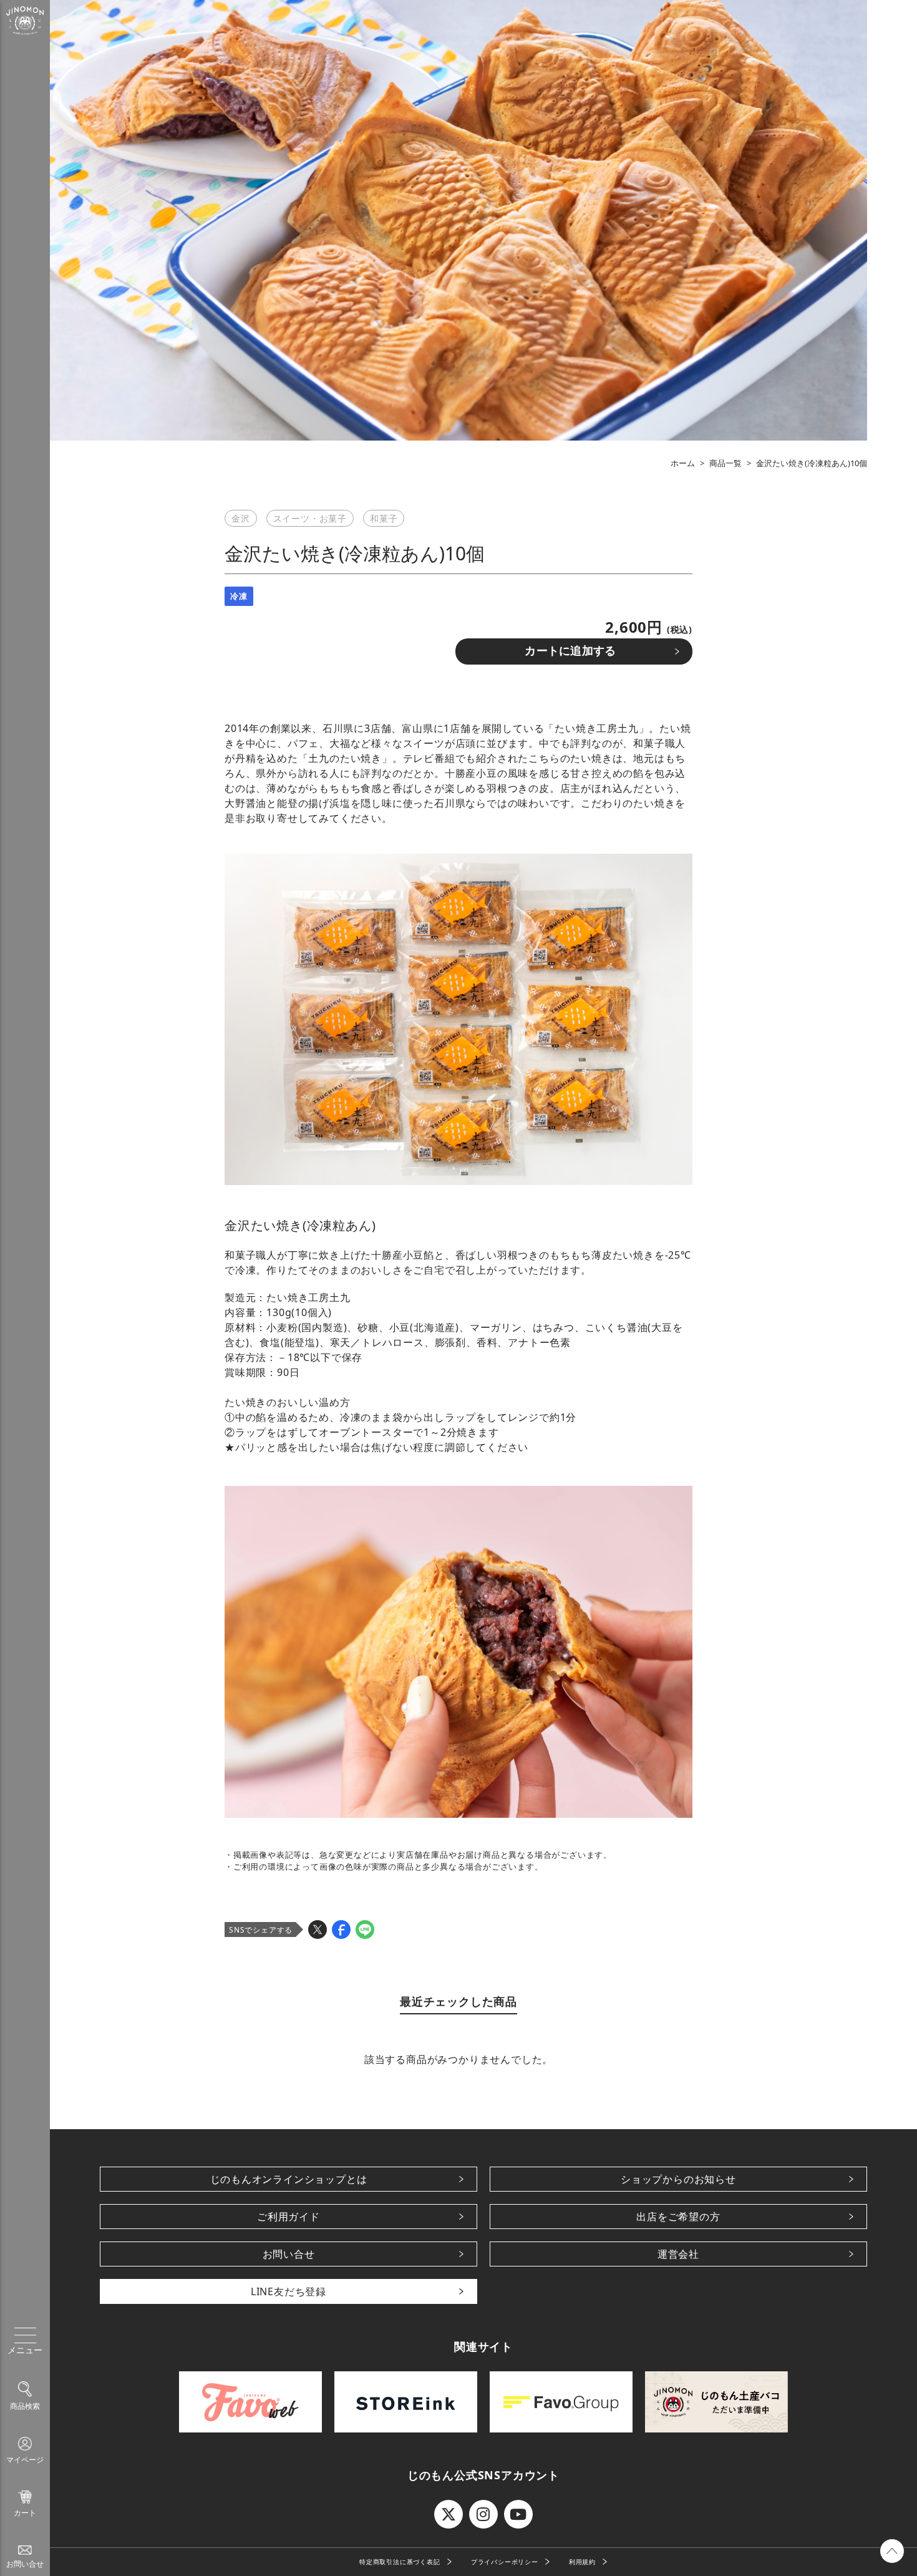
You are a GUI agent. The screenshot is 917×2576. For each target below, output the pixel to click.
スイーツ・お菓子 (310, 518)
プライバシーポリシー (505, 2562)
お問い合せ (289, 2254)
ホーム (683, 463)
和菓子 (384, 518)
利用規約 (582, 2562)
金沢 (241, 518)
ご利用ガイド (289, 2217)
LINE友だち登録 (289, 2291)
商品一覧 (725, 463)
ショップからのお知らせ (678, 2179)
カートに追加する (570, 651)
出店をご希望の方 (678, 2217)
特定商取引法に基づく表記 (400, 2562)
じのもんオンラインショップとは (289, 2179)
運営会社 (678, 2254)
